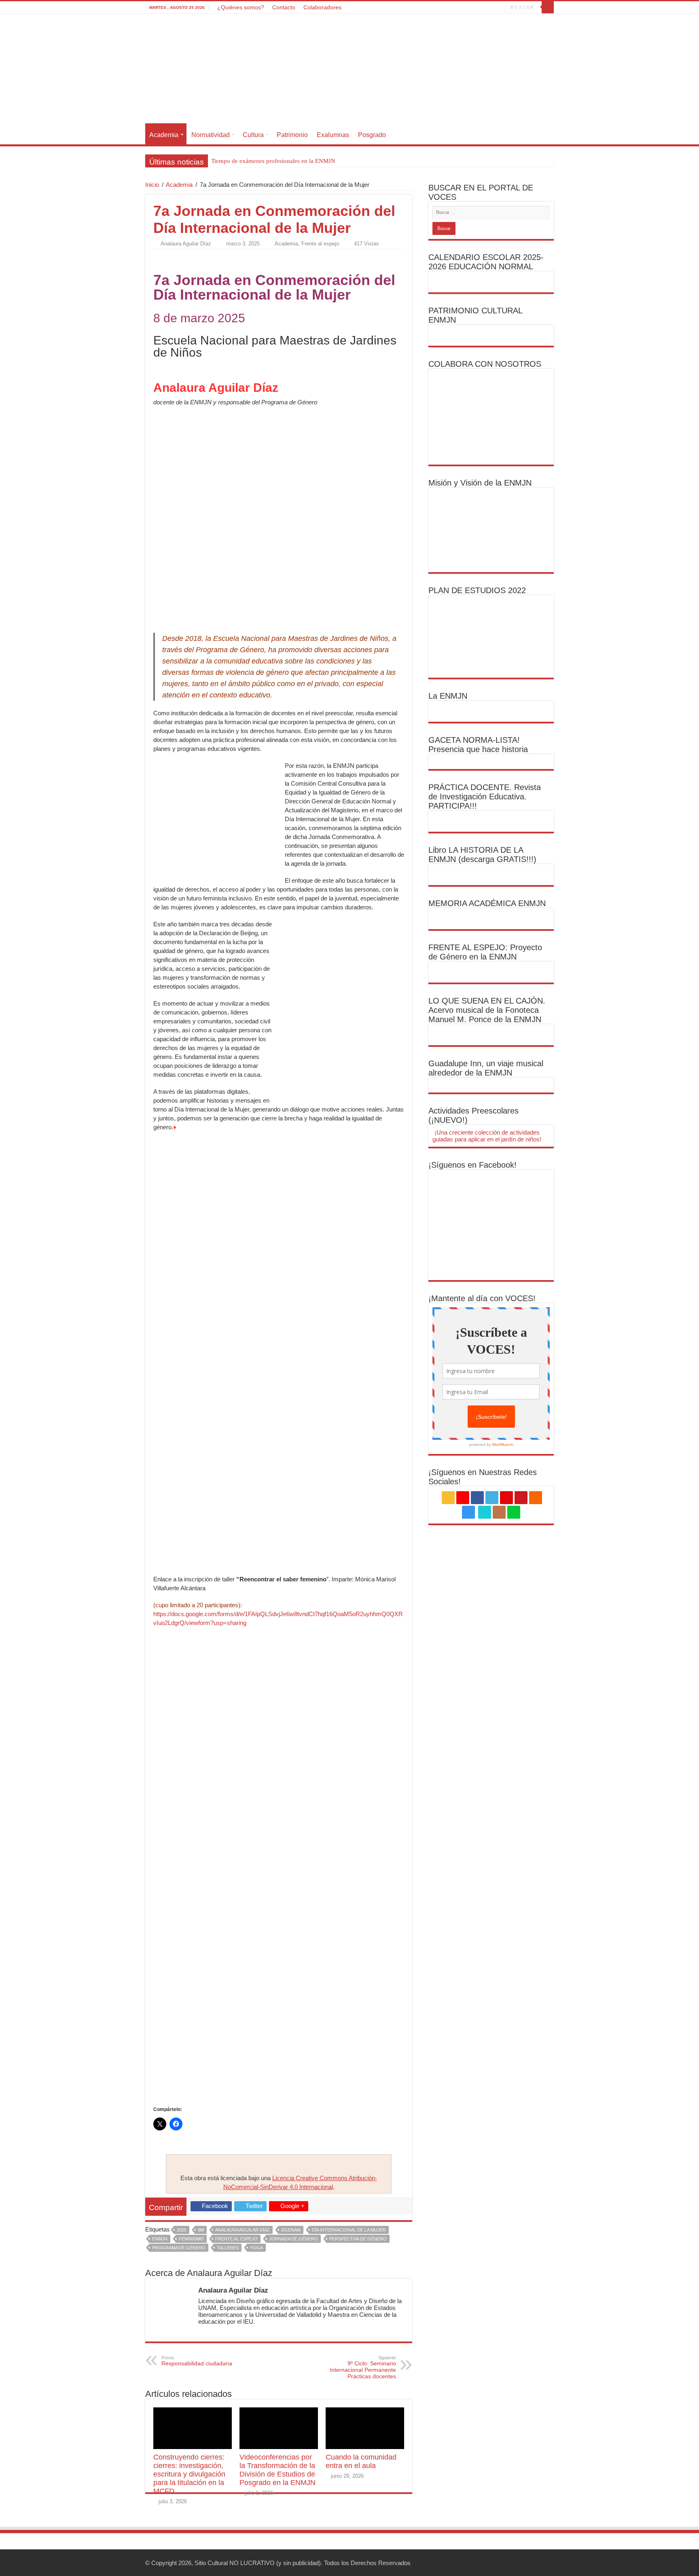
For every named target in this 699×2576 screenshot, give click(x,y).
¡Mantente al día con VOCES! (482, 1298)
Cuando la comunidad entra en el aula (361, 2461)
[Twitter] (444, 8)
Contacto (284, 7)
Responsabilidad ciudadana (197, 2361)
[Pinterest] (452, 8)
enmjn (160, 2239)
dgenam (291, 2230)
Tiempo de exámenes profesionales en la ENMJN (273, 161)
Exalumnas (333, 135)
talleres (228, 2248)
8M (201, 2230)
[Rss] (421, 8)
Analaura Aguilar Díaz (186, 244)
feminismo (191, 2239)
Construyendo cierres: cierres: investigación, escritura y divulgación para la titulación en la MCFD (189, 2474)
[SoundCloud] (467, 8)
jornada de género (293, 2239)
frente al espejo (236, 2239)
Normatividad (211, 135)
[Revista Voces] (349, 70)
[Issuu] (492, 8)
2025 (182, 2230)
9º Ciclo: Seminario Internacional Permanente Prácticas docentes (363, 2367)
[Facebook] (436, 8)
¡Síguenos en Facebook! (472, 1165)
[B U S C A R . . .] (548, 7)
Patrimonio (292, 135)
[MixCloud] (499, 8)
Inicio (152, 185)
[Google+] (429, 8)
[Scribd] (484, 8)
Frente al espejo (320, 244)
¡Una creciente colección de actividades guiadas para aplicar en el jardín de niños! (487, 1136)
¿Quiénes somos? (241, 7)
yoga (256, 2248)
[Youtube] (459, 8)
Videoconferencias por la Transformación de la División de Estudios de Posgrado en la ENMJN (277, 2470)
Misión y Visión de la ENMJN (480, 483)
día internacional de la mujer (349, 2230)
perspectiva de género (358, 2239)
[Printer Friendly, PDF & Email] (176, 258)
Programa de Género (179, 2248)
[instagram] (475, 8)
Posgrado (372, 135)
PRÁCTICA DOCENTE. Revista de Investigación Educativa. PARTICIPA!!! (485, 797)
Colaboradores (322, 7)
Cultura (253, 135)
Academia (164, 135)
